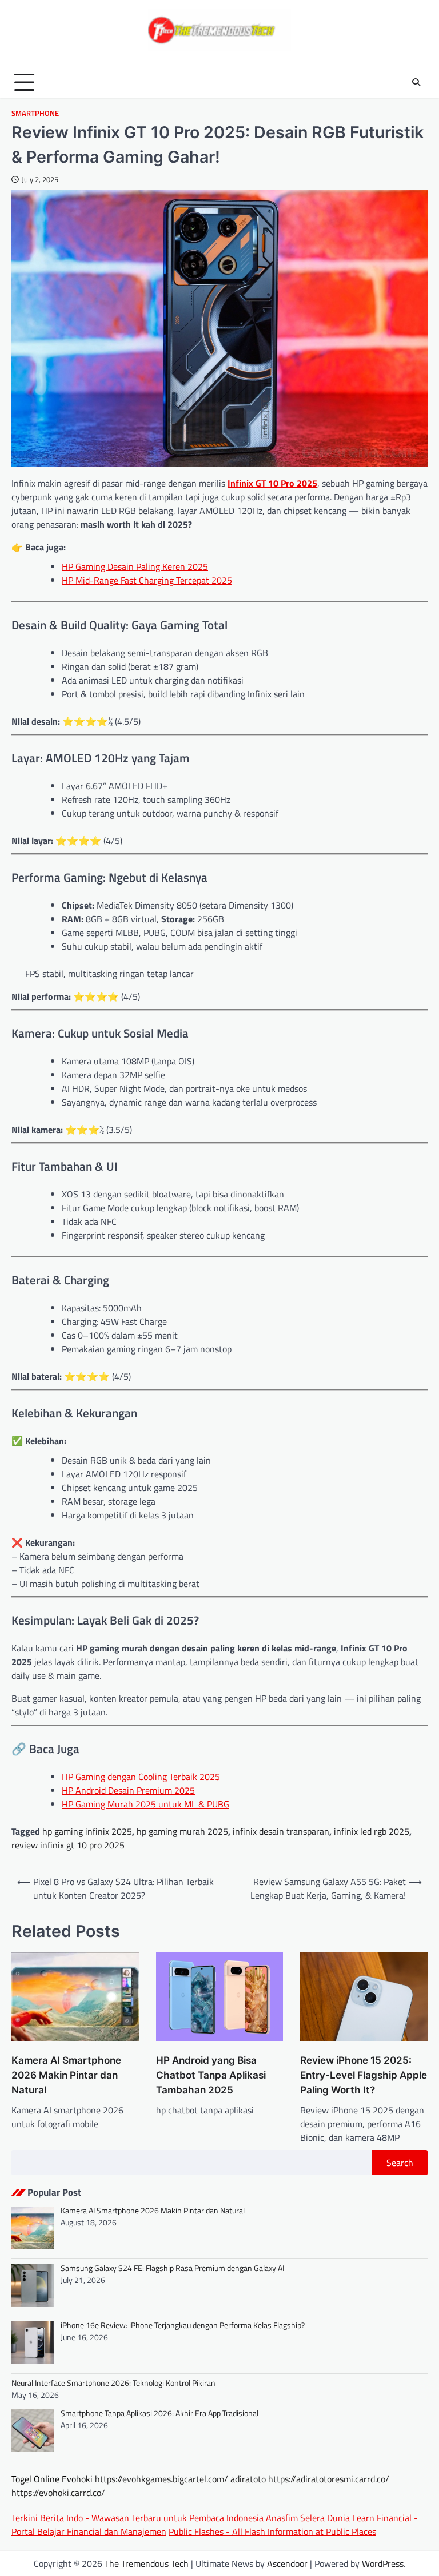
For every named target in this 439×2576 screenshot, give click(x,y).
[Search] (416, 82)
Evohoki (77, 2479)
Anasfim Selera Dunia (308, 2518)
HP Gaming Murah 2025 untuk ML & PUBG (145, 1804)
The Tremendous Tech (147, 2563)
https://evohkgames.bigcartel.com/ (161, 2479)
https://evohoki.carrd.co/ (58, 2493)
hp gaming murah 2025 (182, 1831)
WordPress (383, 2563)
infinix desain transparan (281, 1831)
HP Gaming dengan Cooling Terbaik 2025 (141, 1777)
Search (400, 2163)
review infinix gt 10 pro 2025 (68, 1845)
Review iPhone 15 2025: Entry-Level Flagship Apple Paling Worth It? (364, 2075)
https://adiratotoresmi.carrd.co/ (329, 2479)
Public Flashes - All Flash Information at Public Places (272, 2531)
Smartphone (35, 113)
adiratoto (248, 2479)
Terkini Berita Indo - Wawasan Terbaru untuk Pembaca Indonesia (137, 2518)
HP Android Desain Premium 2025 (128, 1790)
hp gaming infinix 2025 (87, 1831)
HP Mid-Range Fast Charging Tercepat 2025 (147, 580)
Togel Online (35, 2479)
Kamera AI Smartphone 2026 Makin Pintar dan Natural (66, 2075)
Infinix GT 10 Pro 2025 (272, 483)
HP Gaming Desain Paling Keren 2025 (135, 566)
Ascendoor (287, 2563)
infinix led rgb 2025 (372, 1831)
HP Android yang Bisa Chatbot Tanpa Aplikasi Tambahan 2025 (211, 2075)
